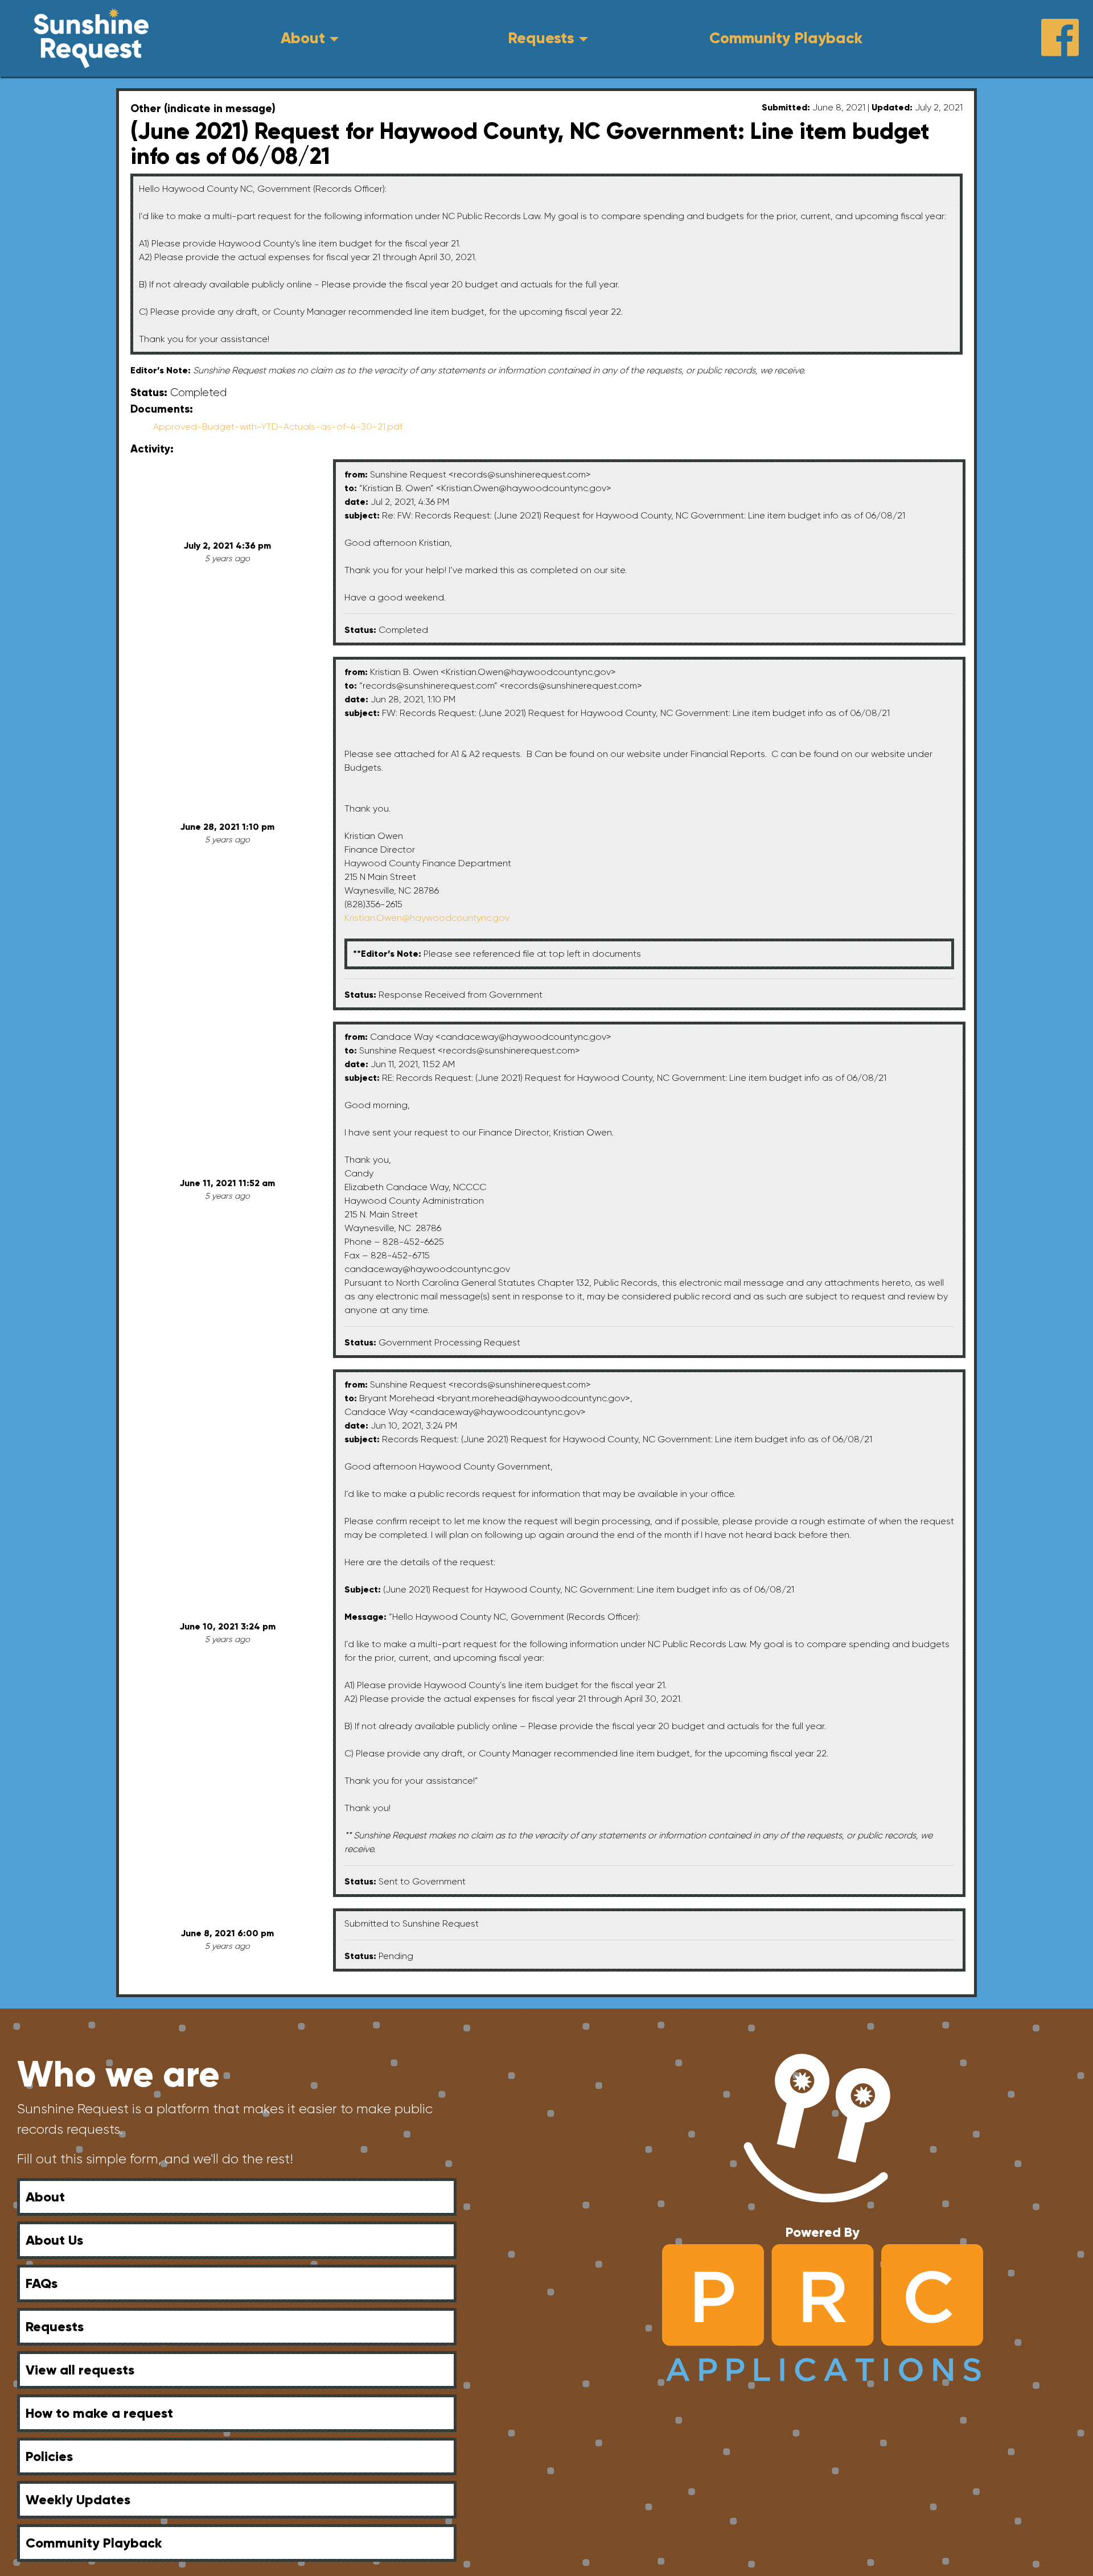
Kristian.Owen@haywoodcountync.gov (427, 918)
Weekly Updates (78, 2499)
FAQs (42, 2283)
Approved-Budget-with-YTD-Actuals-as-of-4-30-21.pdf (278, 427)
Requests (541, 38)
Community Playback (786, 38)
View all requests (80, 2370)
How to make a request (99, 2413)
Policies (49, 2456)
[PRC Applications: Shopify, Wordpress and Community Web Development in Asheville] (822, 2312)
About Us (54, 2240)
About (303, 38)
